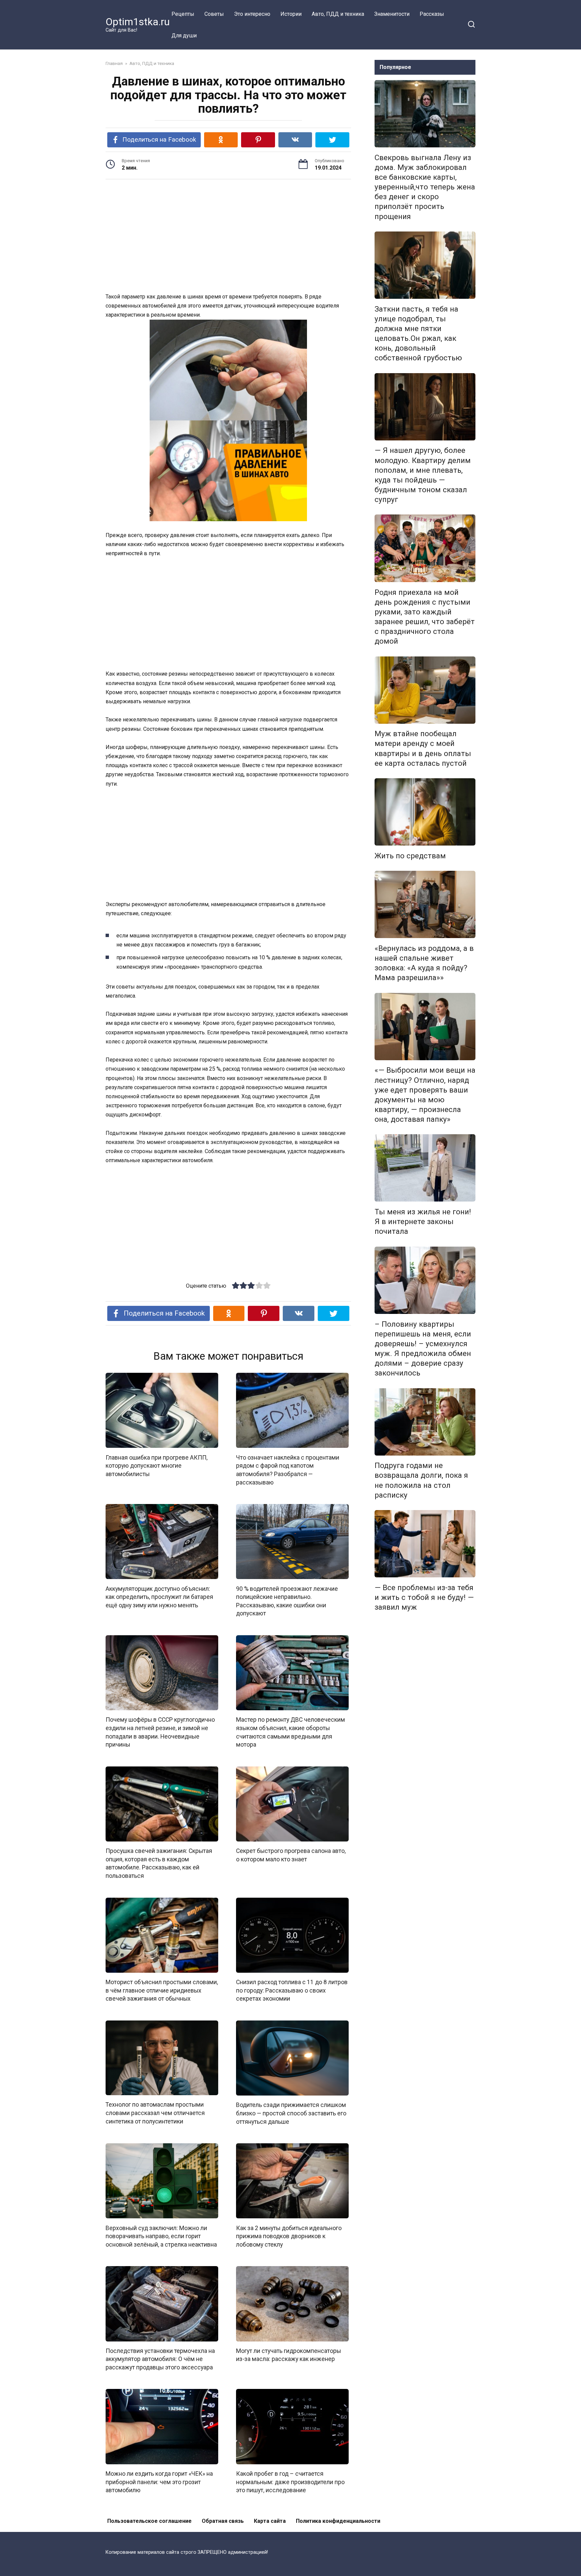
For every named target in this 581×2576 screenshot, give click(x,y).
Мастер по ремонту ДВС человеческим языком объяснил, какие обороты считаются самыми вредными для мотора (290, 1732)
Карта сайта (270, 2521)
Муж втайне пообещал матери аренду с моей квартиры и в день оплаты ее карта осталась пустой (423, 748)
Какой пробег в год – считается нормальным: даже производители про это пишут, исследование (290, 2482)
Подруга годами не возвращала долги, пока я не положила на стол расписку (421, 1480)
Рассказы (432, 14)
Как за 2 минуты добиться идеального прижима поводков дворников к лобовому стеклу (289, 2236)
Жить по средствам (410, 856)
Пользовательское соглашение (149, 2521)
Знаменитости (392, 14)
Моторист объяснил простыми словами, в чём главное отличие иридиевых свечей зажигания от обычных (162, 1990)
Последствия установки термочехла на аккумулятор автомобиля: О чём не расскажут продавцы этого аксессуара (160, 2359)
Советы (214, 14)
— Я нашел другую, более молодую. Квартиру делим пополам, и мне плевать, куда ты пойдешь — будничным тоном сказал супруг (423, 475)
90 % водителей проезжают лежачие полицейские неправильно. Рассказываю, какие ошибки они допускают (287, 1601)
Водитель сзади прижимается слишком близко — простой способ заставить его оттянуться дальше (291, 2113)
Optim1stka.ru (138, 22)
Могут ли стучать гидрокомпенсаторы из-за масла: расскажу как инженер (288, 2355)
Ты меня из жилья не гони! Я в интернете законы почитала (423, 1221)
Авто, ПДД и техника (338, 14)
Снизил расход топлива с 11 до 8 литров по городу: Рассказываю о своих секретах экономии (292, 1990)
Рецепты (183, 14)
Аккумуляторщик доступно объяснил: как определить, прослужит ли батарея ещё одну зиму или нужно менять (159, 1597)
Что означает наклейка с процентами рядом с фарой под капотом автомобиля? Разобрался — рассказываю (288, 1470)
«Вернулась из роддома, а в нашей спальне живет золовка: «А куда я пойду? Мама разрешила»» (424, 963)
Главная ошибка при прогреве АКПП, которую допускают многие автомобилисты (157, 1465)
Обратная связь (223, 2521)
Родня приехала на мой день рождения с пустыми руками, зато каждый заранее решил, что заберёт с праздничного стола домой (425, 617)
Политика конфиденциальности (338, 2521)
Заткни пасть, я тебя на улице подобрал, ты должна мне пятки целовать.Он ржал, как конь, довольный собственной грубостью (418, 333)
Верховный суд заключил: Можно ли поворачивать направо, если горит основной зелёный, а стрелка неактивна (161, 2236)
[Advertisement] (228, 237)
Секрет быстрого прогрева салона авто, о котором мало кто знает (291, 1855)
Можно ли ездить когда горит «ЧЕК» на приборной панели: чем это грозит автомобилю (159, 2482)
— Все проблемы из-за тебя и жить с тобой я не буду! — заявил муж (424, 1597)
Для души (184, 35)
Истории (291, 14)
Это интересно (252, 14)
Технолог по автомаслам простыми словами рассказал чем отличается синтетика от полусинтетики (155, 2113)
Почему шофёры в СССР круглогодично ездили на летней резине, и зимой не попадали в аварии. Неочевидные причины (160, 1732)
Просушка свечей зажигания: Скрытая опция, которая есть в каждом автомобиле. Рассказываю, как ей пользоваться (159, 1863)
